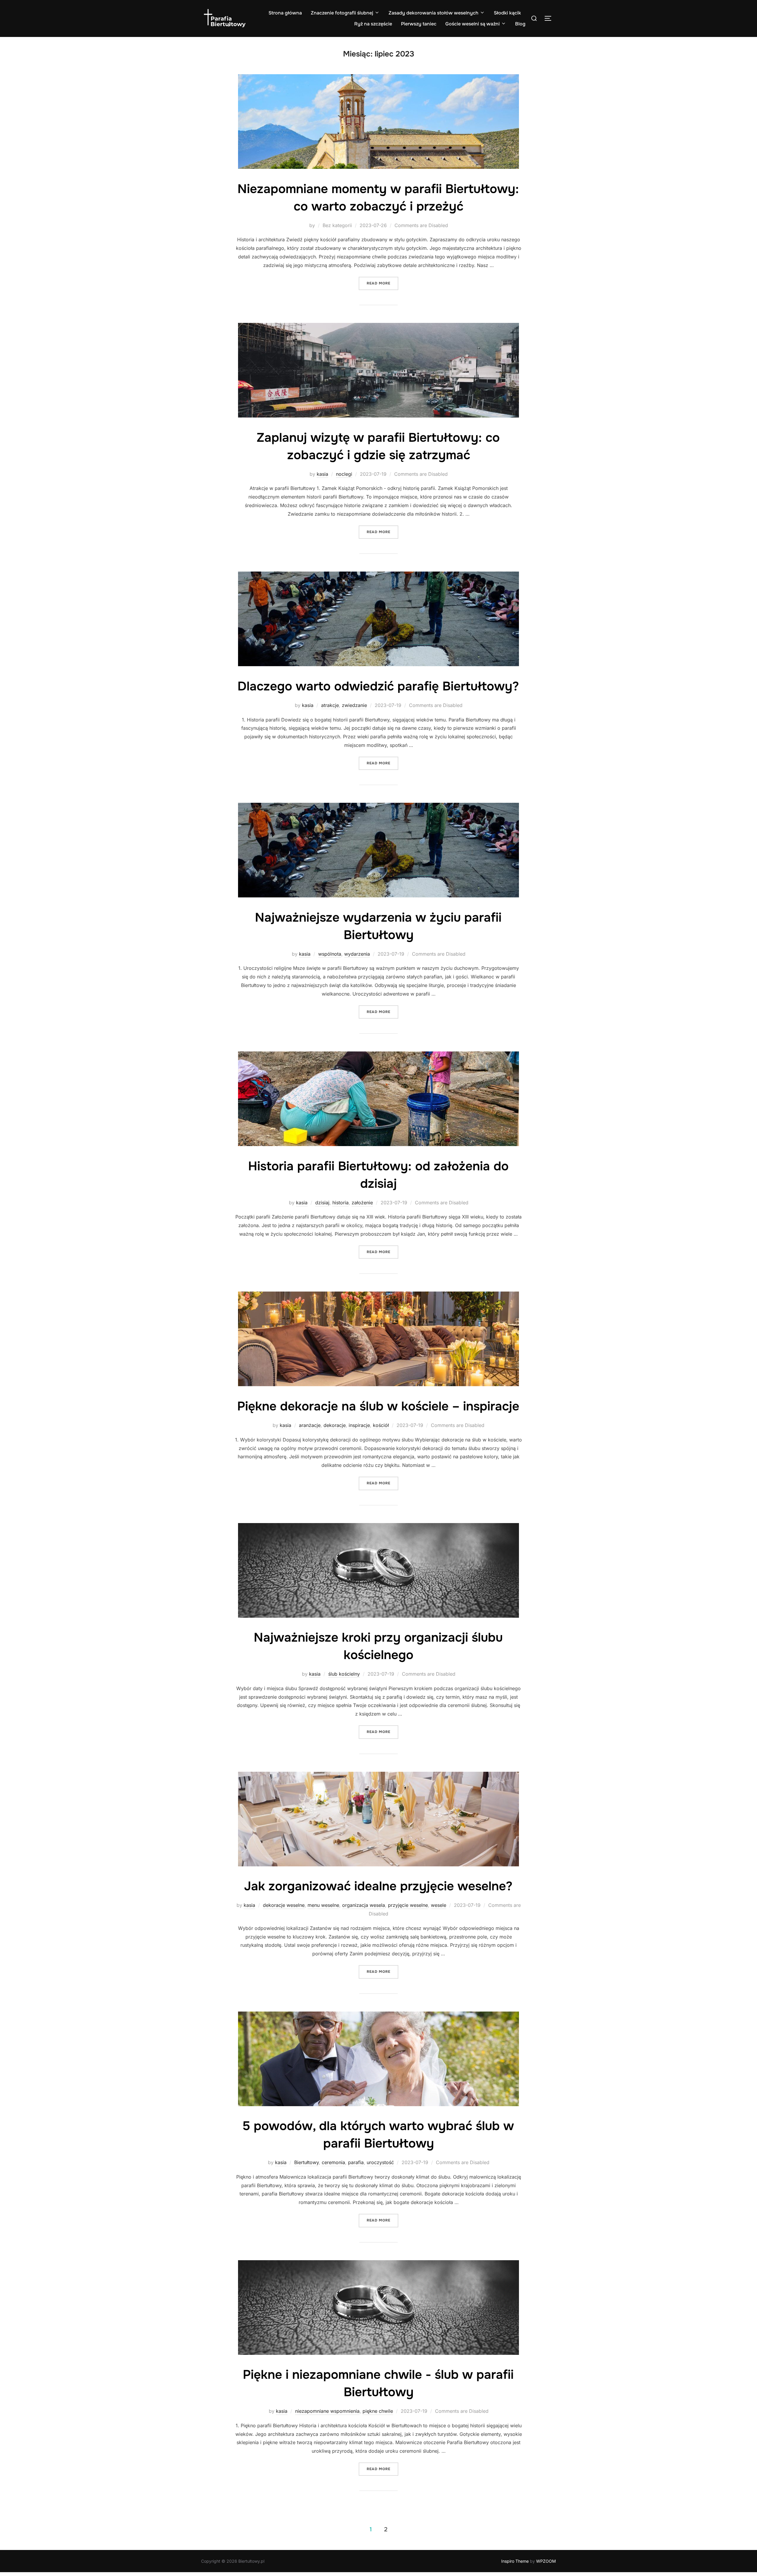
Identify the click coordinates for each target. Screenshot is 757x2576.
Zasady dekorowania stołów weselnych (434, 13)
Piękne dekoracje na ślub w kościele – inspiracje (378, 1406)
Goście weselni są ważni (473, 24)
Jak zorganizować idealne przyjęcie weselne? (378, 1886)
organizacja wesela (364, 1905)
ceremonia (333, 2162)
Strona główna (285, 13)
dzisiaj (322, 1203)
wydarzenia (357, 954)
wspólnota (330, 954)
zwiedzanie (354, 705)
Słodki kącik (507, 13)
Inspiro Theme (515, 2561)
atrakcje (330, 705)
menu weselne (323, 1905)
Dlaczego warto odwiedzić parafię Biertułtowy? (378, 686)
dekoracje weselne (284, 1905)
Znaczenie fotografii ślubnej (342, 13)
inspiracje (359, 1425)
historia (341, 1203)
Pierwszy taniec (419, 24)
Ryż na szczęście (373, 24)
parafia (356, 2162)
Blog (520, 24)
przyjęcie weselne (408, 1905)
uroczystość (380, 2162)
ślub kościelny (344, 1674)
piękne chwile (378, 2411)
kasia (322, 474)
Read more (382, 283)
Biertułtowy (306, 2162)
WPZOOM (546, 2561)
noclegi (344, 474)
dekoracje (335, 1425)
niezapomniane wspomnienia (327, 2411)
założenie (362, 1203)
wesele (439, 1905)
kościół (381, 1425)
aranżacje (310, 1425)
